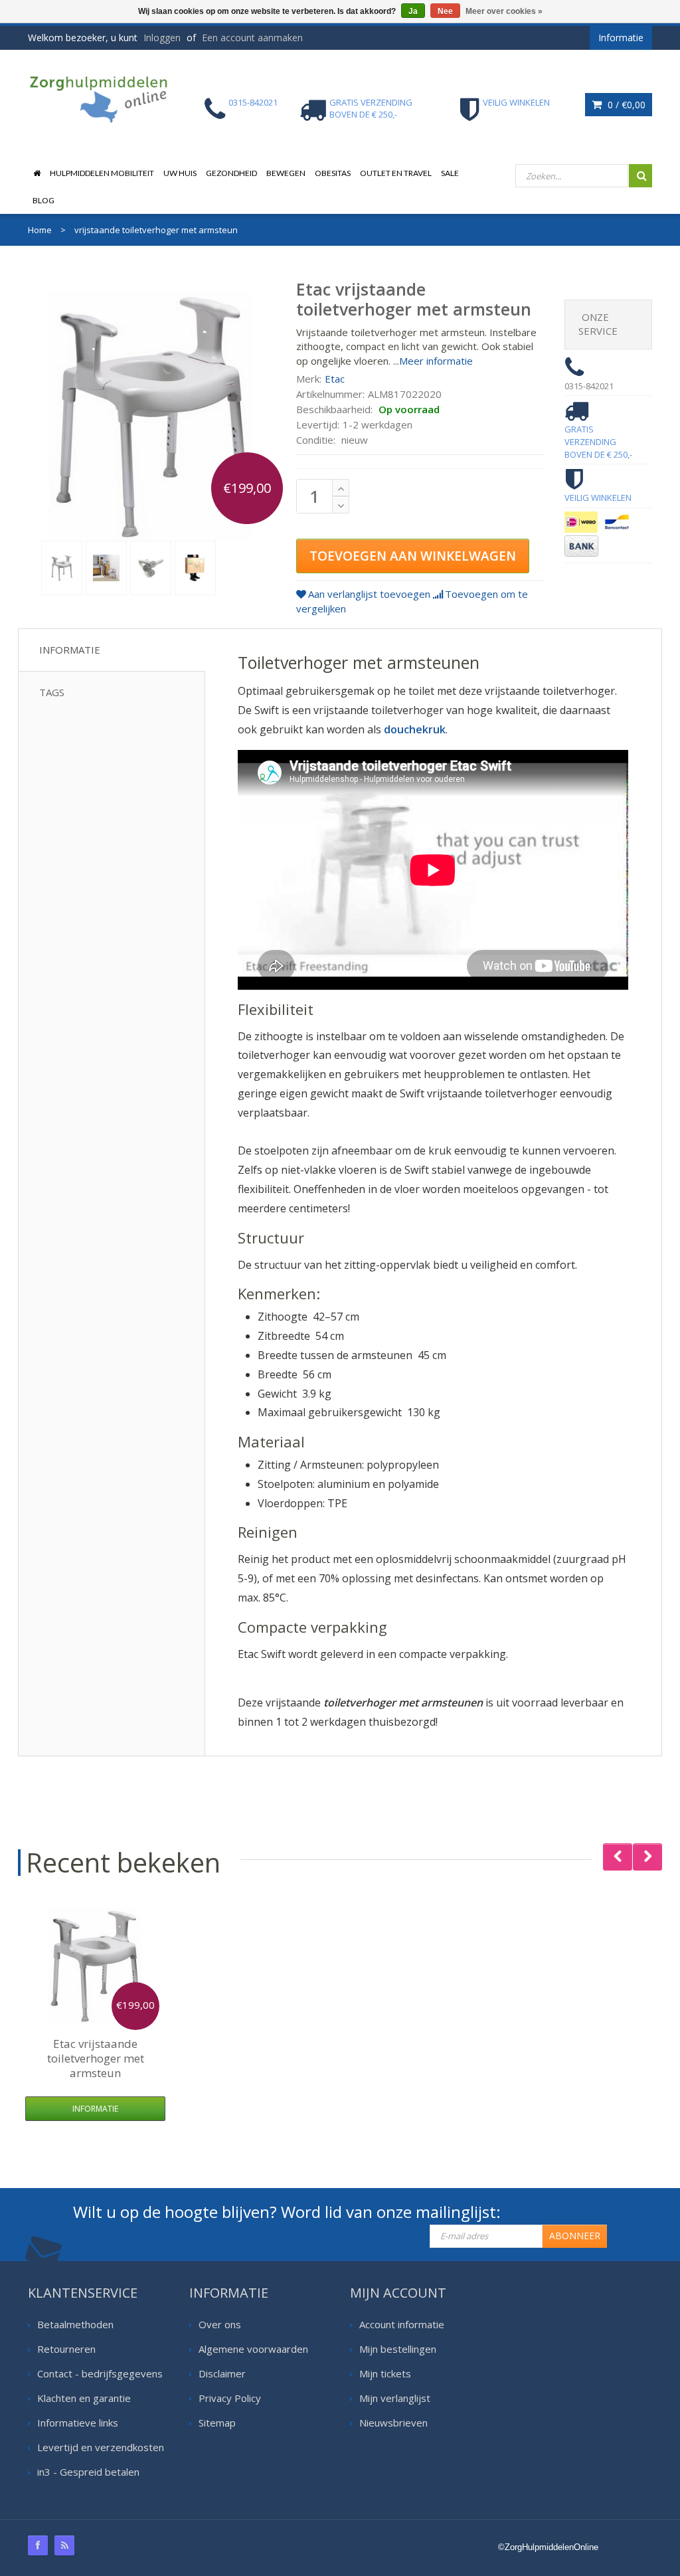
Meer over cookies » (504, 11)
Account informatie (402, 2324)
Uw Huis (180, 173)
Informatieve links (78, 2423)
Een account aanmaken (252, 38)
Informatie (70, 650)
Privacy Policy (230, 2398)
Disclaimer (222, 2373)
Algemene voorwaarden (253, 2349)
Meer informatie (436, 361)
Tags (52, 692)
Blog (43, 200)
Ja (413, 11)
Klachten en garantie (84, 2398)
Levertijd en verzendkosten (101, 2447)
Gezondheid (231, 173)
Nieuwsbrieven (393, 2423)
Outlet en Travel (396, 173)
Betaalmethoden (75, 2324)
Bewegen (286, 173)
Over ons (220, 2324)
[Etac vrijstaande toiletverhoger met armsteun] (62, 568)
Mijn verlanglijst (395, 2398)
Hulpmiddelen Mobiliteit (102, 173)
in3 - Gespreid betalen (88, 2472)
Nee (445, 11)
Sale (450, 173)
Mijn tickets (385, 2373)
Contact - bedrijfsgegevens (100, 2373)
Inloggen (162, 38)
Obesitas (333, 173)
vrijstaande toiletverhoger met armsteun (96, 2058)
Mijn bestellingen (398, 2349)
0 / (625, 105)
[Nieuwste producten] (64, 2545)
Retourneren (66, 2349)
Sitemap (217, 2423)
